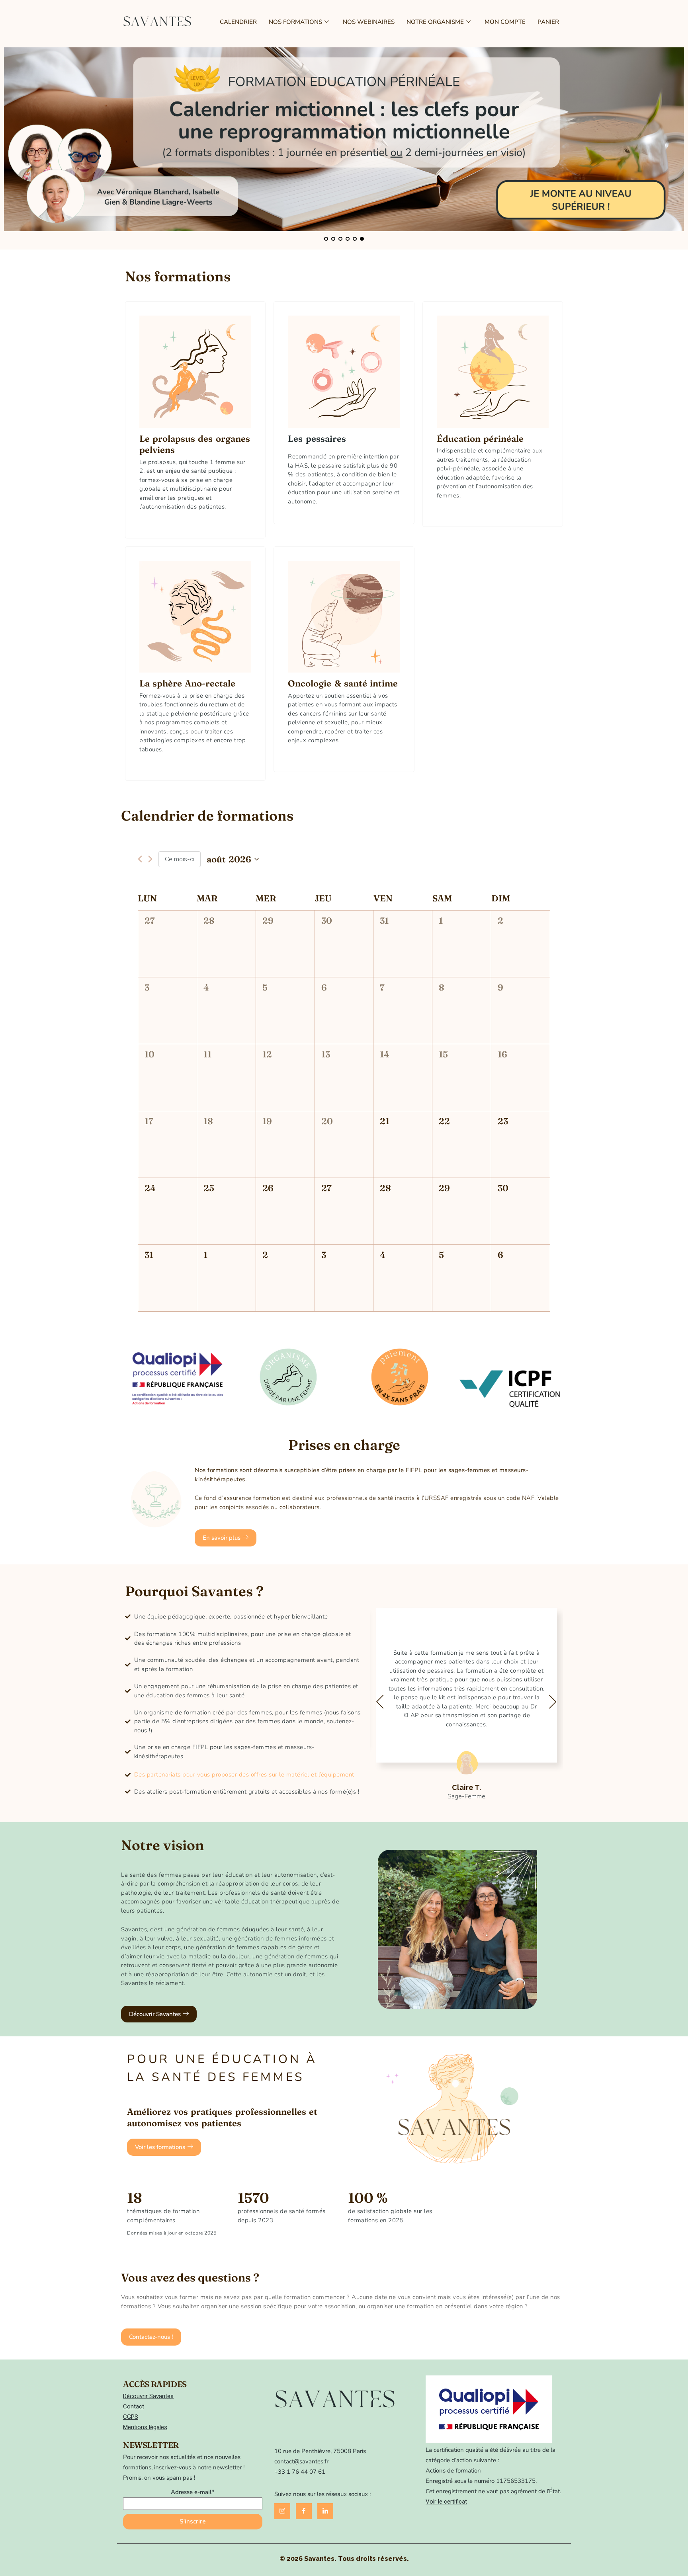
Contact (134, 2406)
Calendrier (238, 22)
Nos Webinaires (369, 22)
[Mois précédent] (140, 859)
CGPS (131, 2417)
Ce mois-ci (180, 859)
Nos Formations (295, 22)
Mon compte (505, 22)
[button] (226, 1538)
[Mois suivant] (150, 859)
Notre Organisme (435, 22)
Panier (548, 22)
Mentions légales (145, 2427)
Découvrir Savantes (148, 2396)
